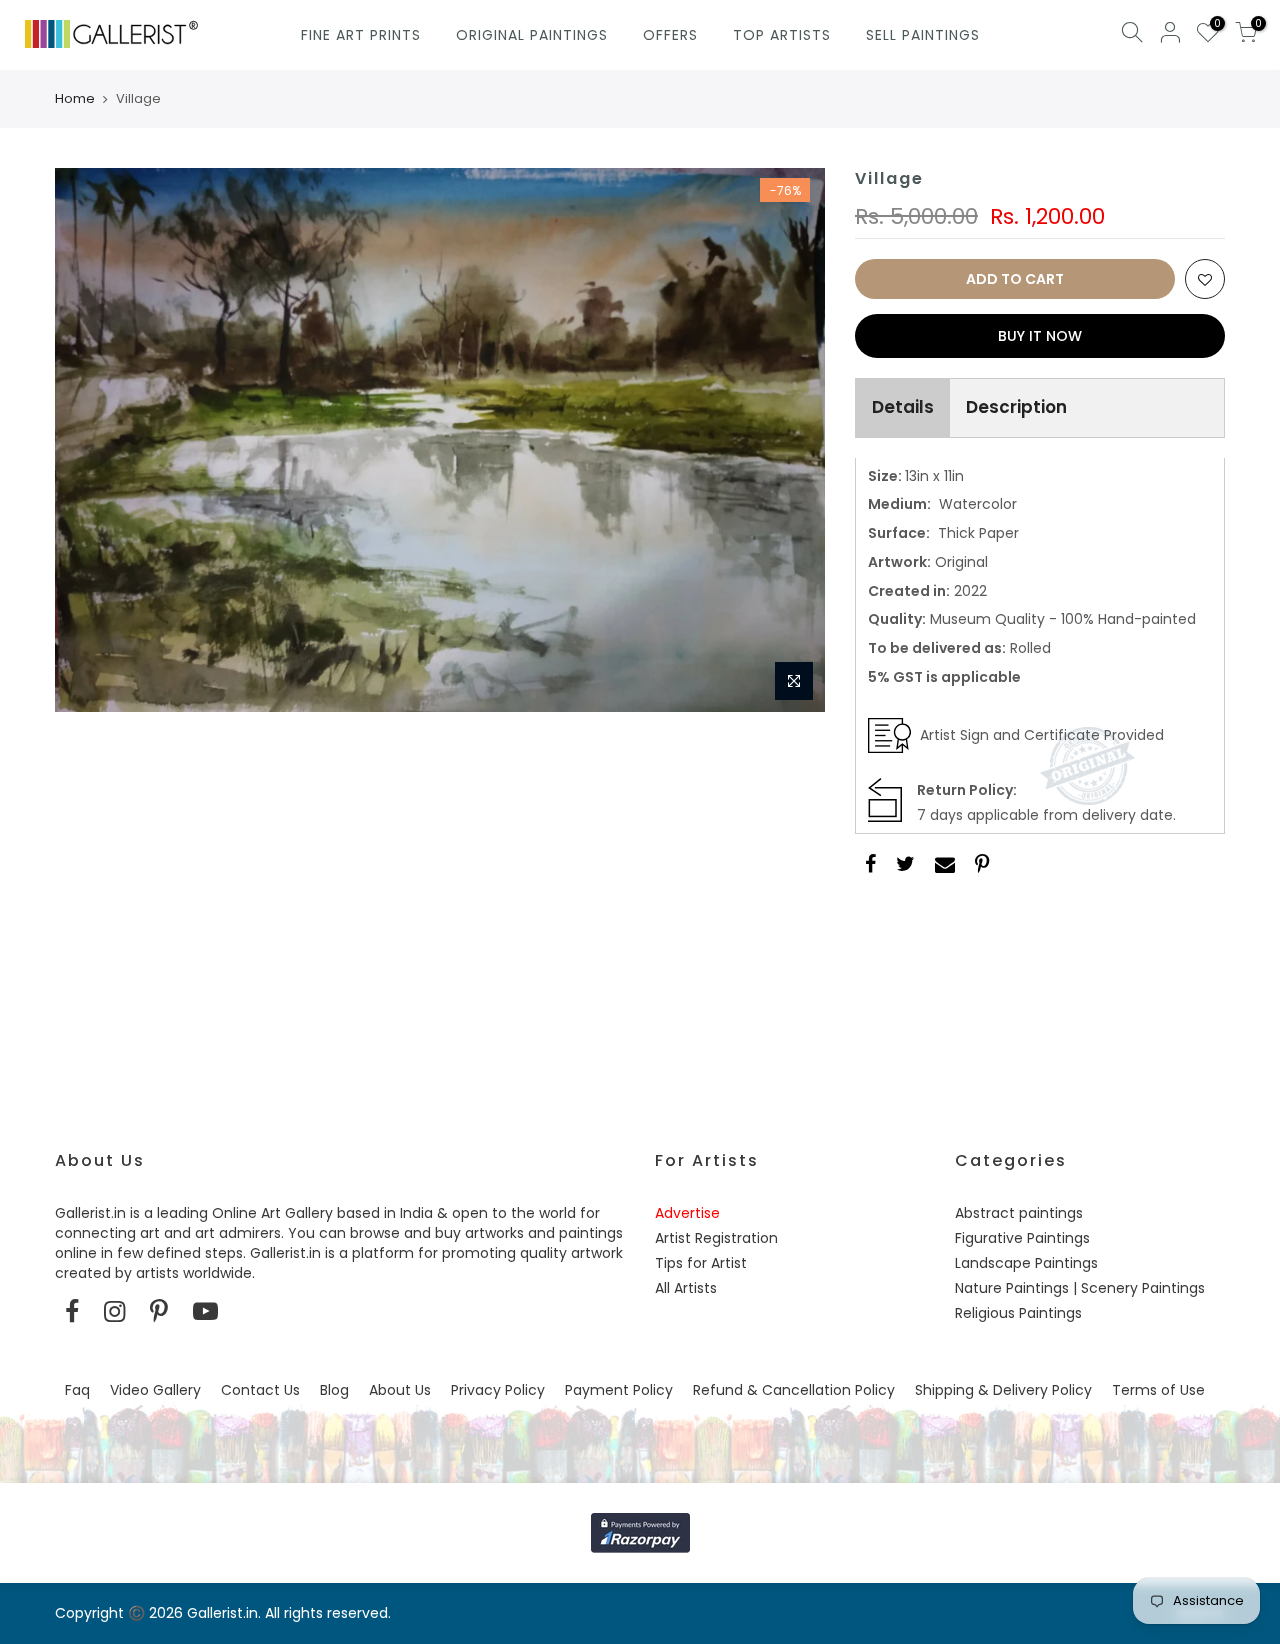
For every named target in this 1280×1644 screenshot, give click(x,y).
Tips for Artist (701, 1263)
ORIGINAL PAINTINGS (532, 35)
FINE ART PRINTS (361, 35)
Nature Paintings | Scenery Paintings (1080, 1288)
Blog (334, 1390)
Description (1016, 407)
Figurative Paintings (1022, 1238)
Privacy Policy (498, 1390)
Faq (77, 1390)
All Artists (686, 1288)
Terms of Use (1158, 1390)
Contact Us (260, 1390)
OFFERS (670, 35)
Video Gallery (155, 1390)
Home (75, 99)
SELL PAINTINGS (923, 35)
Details (903, 407)
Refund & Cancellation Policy (794, 1390)
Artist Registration (716, 1238)
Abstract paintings (1019, 1213)
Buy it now (1040, 336)
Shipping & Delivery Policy (1003, 1390)
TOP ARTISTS (782, 35)
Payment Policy (619, 1390)
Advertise (687, 1213)
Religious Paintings (1018, 1313)
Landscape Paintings (1026, 1263)
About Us (400, 1390)
